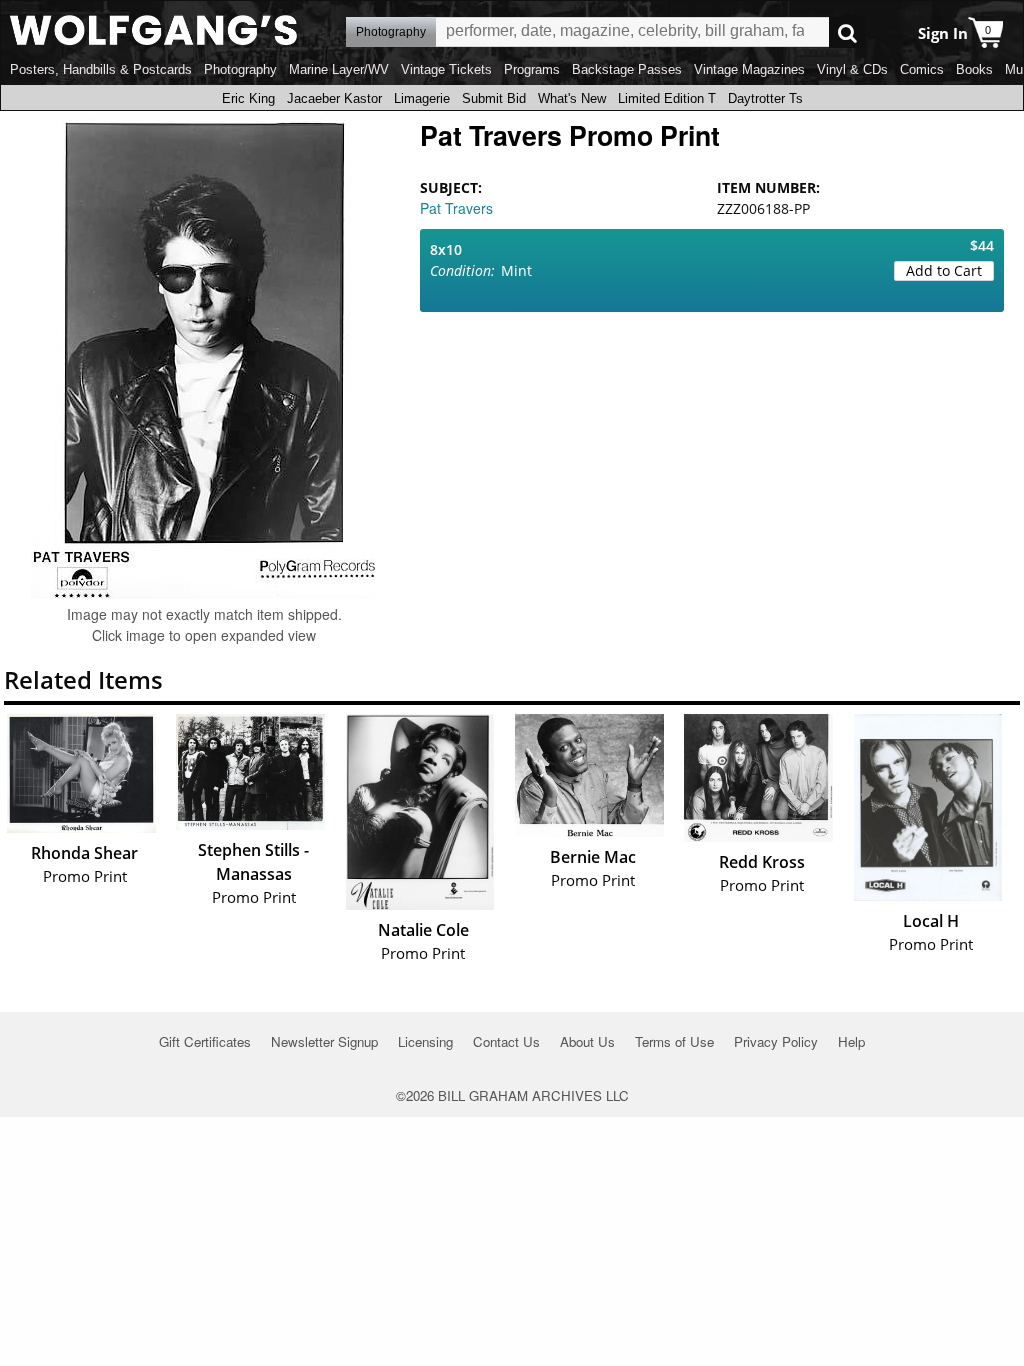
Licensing (425, 1041)
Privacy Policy (776, 1041)
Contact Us (506, 1041)
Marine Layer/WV (339, 69)
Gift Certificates (205, 1041)
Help (851, 1041)
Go (847, 32)
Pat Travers (456, 208)
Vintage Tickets (446, 69)
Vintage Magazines (749, 69)
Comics (922, 69)
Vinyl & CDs (852, 69)
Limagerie (422, 98)
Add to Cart (944, 270)
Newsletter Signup (324, 1041)
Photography (240, 69)
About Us (587, 1041)
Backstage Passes (627, 69)
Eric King (248, 98)
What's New (572, 98)
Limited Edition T (667, 98)
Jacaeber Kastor (334, 98)
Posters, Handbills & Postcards (101, 69)
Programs (532, 69)
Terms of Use (674, 1041)
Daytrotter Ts (765, 98)
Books (974, 69)
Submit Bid (494, 98)
